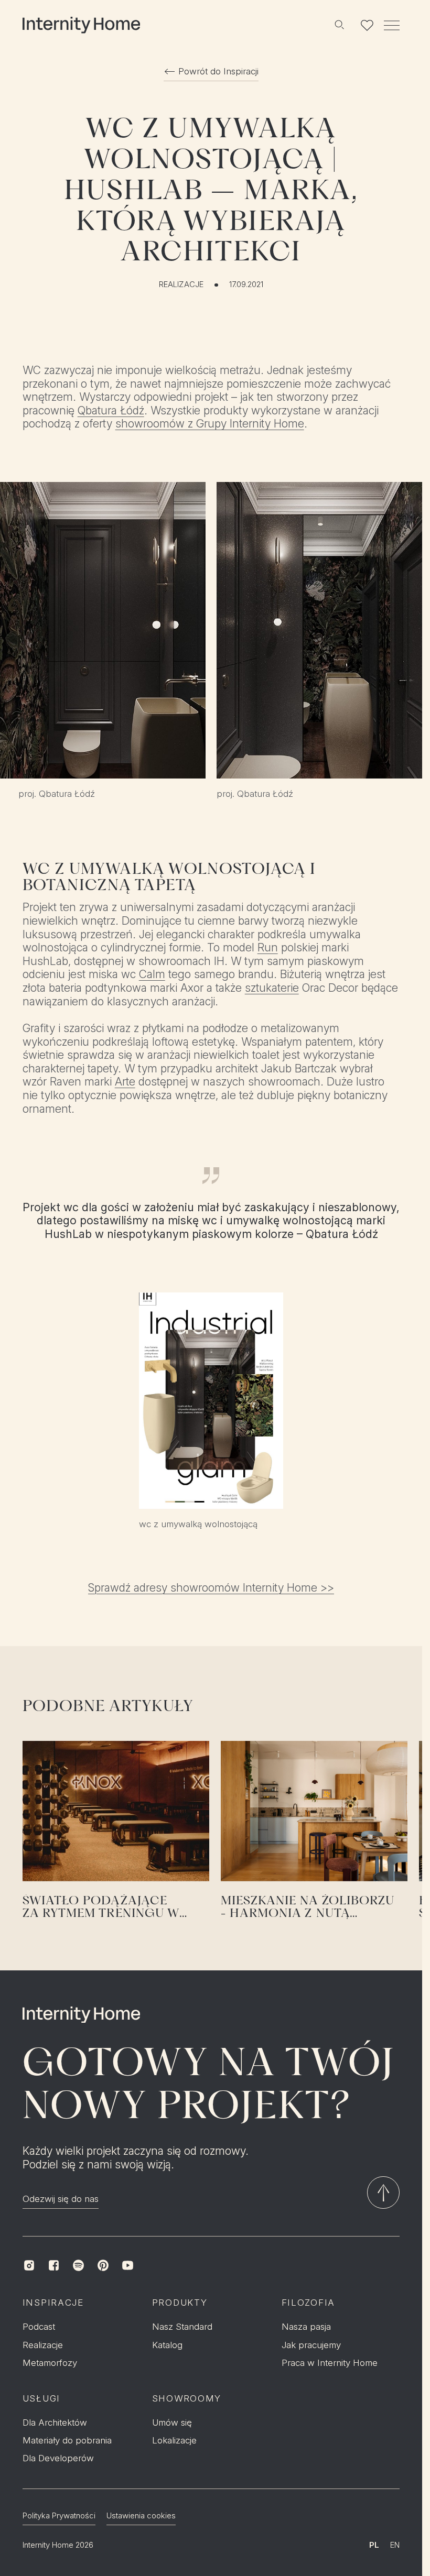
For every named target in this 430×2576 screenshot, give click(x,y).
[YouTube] (128, 2266)
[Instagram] (29, 2266)
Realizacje (181, 285)
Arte (125, 1082)
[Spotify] (78, 2266)
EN (395, 2545)
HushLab (68, 1234)
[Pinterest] (103, 2266)
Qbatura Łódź (111, 410)
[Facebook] (54, 2266)
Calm (152, 974)
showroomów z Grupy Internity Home (210, 424)
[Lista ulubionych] (367, 25)
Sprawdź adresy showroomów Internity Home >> (211, 1588)
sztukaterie (272, 988)
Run (268, 947)
